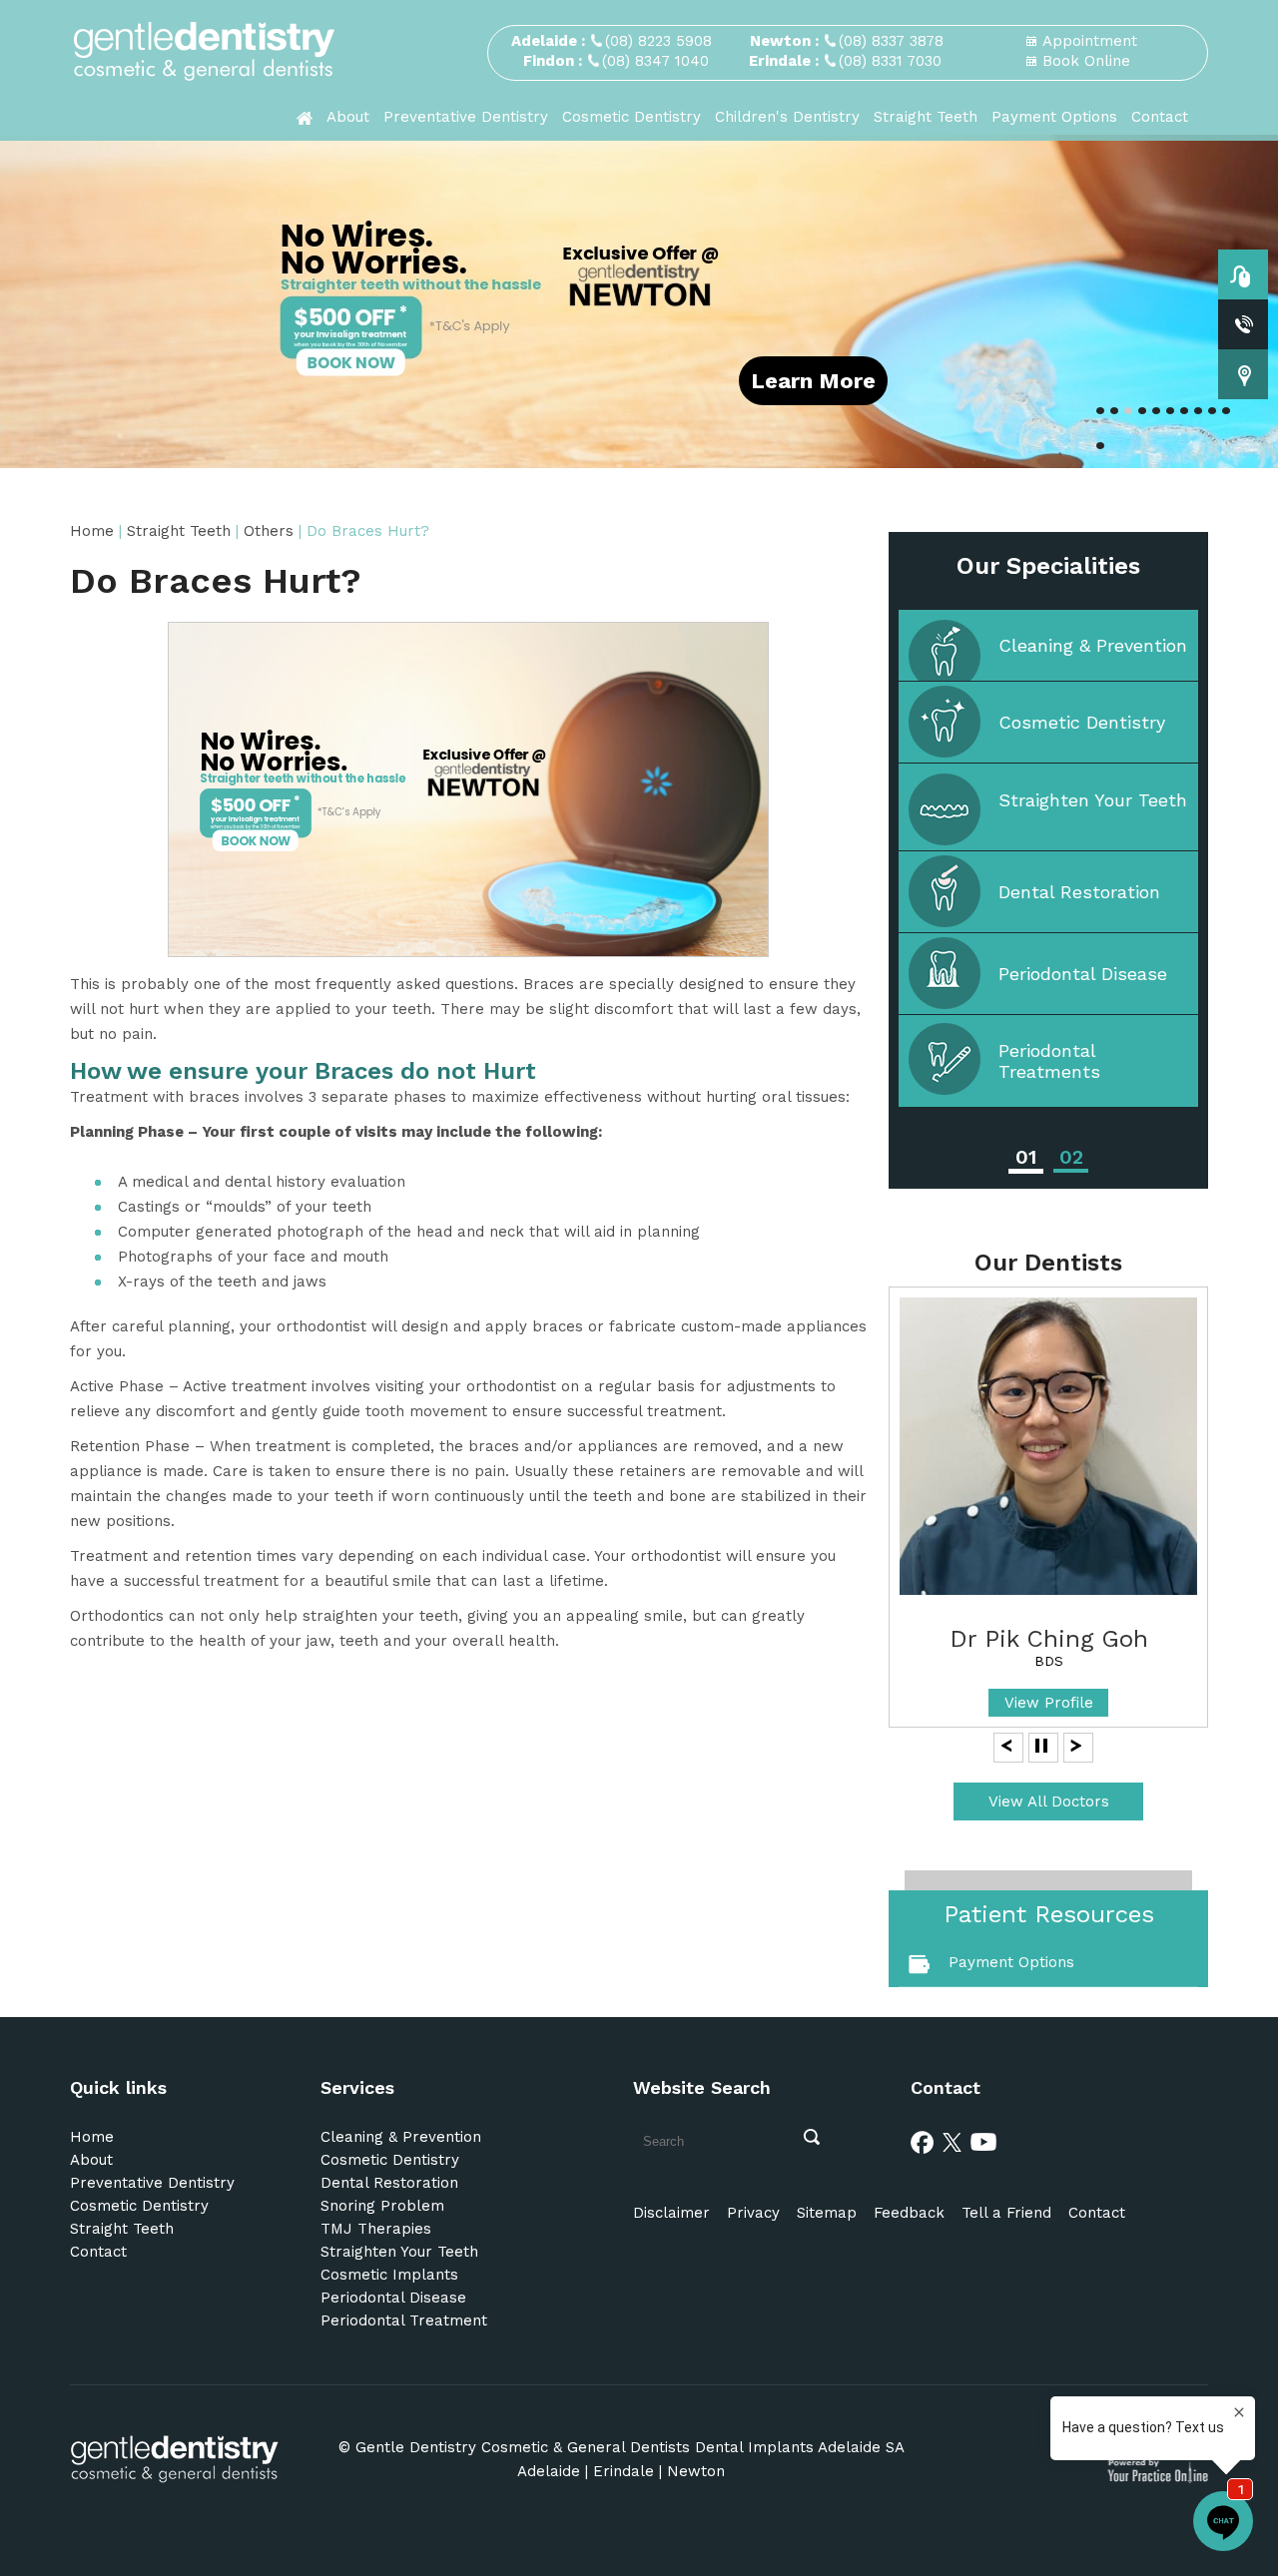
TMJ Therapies (376, 2229)
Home (94, 531)
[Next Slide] (1076, 1745)
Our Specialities (1048, 566)
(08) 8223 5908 (658, 41)
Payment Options (1054, 117)
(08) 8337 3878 (891, 41)
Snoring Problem (382, 2206)
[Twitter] (953, 2141)
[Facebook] (923, 2141)
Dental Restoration (1079, 892)
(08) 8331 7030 (890, 61)
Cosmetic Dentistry (632, 117)
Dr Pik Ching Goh (1049, 1639)
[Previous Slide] (1006, 1745)
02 (1071, 1157)
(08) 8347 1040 (655, 61)
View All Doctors (1049, 1802)
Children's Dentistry (787, 117)
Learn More (813, 381)
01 (1026, 1157)
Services (357, 2087)
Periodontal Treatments (1049, 1061)
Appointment (1090, 41)
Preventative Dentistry (466, 117)
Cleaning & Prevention (1093, 645)
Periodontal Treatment (404, 2320)
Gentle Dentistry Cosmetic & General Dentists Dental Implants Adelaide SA (630, 2447)
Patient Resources (1049, 1914)
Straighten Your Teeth (1093, 800)
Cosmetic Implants (389, 2275)
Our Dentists (1048, 1263)
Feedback (909, 2213)
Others (269, 531)
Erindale (624, 2471)
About (348, 117)
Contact (1160, 117)
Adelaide (549, 2471)
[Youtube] (983, 2141)
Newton (696, 2471)
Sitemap (827, 2213)
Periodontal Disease (1083, 974)
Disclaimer (671, 2213)
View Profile (1049, 1703)
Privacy (753, 2213)
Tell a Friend (1006, 2213)
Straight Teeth (926, 117)
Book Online (1086, 61)
